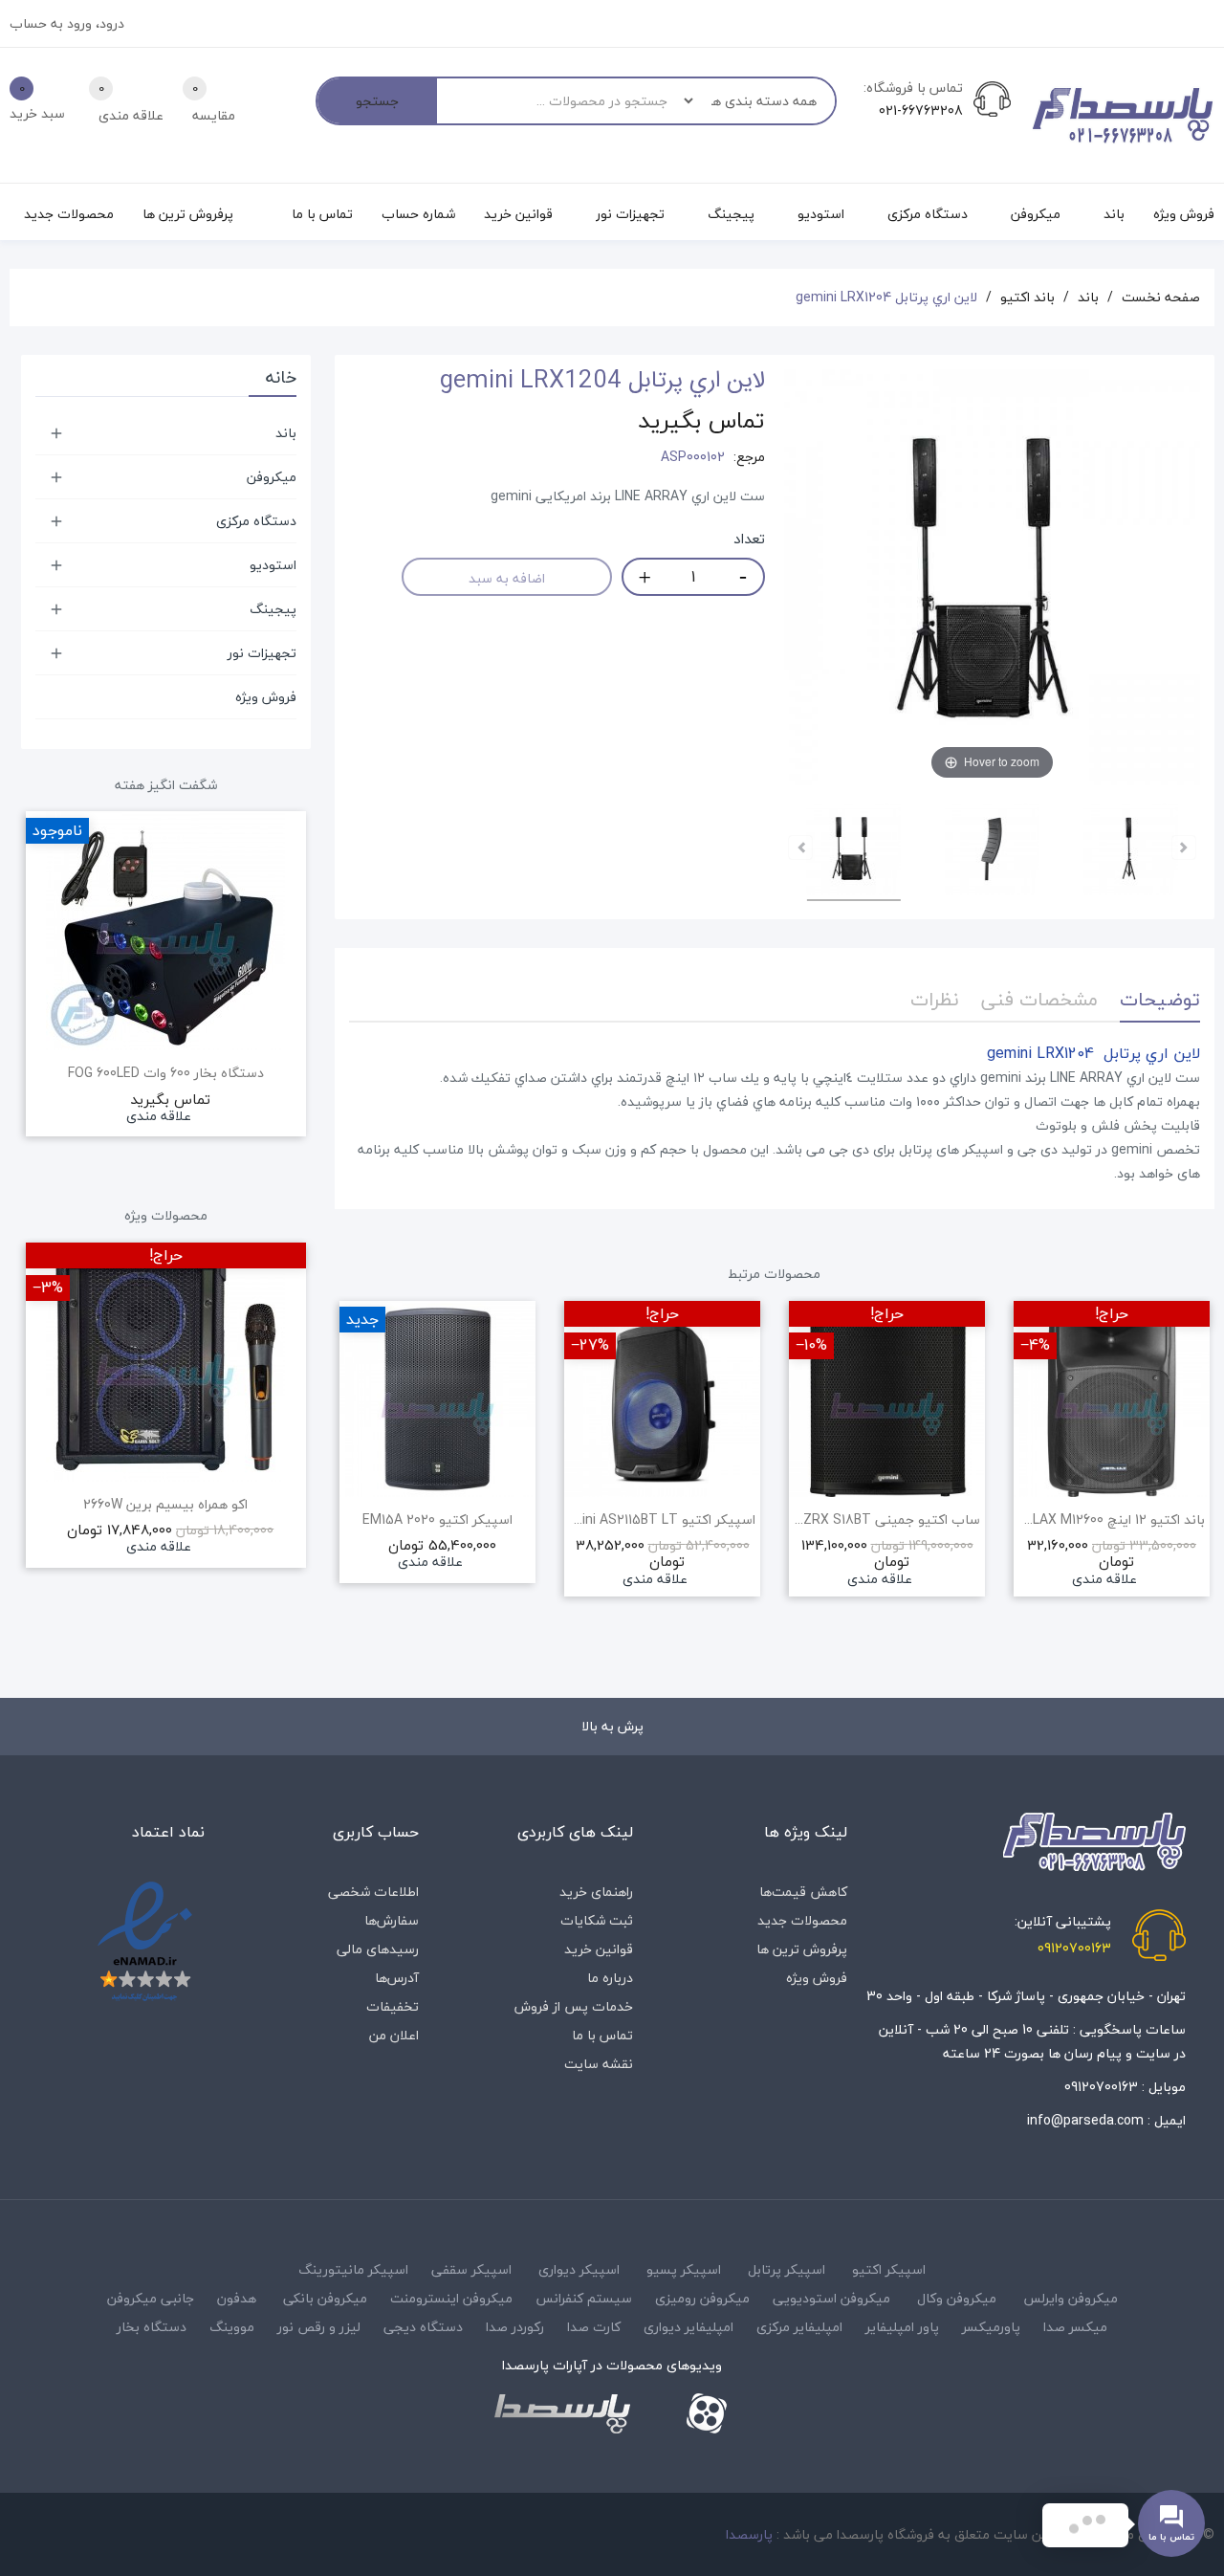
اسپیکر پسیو (684, 2269)
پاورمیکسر (991, 2327)
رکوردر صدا (515, 2327)
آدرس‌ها (397, 1978)
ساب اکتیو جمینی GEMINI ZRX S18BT (887, 1520)
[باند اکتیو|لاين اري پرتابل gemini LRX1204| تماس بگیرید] (853, 851)
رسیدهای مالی (378, 1949)
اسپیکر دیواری (579, 2269)
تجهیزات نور (262, 653)
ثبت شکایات (597, 1920)
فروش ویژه (266, 697)
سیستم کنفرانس (584, 2298)
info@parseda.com (1085, 2120)
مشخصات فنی (1039, 999)
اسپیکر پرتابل (787, 2269)
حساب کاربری (376, 1832)
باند (286, 433)
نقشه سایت (599, 2064)
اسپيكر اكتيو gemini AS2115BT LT (662, 1520)
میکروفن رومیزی (702, 2298)
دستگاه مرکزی (256, 521)
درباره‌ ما (610, 1978)
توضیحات (1160, 999)
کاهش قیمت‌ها (803, 1892)
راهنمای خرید (596, 1892)
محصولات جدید (802, 1920)
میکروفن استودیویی (831, 2298)
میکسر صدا (1075, 2327)
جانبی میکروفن (151, 2298)
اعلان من (394, 2035)
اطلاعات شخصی (373, 1892)
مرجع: (749, 457)
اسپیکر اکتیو (889, 2269)
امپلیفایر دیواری (688, 2327)
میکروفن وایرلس (1071, 2298)
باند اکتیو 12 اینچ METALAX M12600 (1112, 1520)
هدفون (237, 2298)
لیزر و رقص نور (319, 2327)
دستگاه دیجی (423, 2327)
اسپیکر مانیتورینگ (353, 2269)
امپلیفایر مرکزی (799, 2327)
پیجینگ (273, 609)
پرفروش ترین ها (802, 1949)
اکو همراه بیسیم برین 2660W (165, 1505)
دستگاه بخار (152, 2327)
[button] (349, 1489)
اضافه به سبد (507, 578)
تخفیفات (393, 2006)
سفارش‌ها (392, 1920)
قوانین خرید (599, 1949)
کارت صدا (594, 2327)
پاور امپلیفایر (902, 2327)
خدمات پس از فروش (574, 2006)
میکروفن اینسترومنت (451, 2298)
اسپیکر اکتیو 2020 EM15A (437, 1520)
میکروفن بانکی (325, 2298)
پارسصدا (749, 2534)
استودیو (273, 565)
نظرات (935, 999)
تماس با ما (602, 2035)
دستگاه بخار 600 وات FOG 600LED (166, 1073)
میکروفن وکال (957, 2298)
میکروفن (272, 477)
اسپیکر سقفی (471, 2269)
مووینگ (232, 2327)
